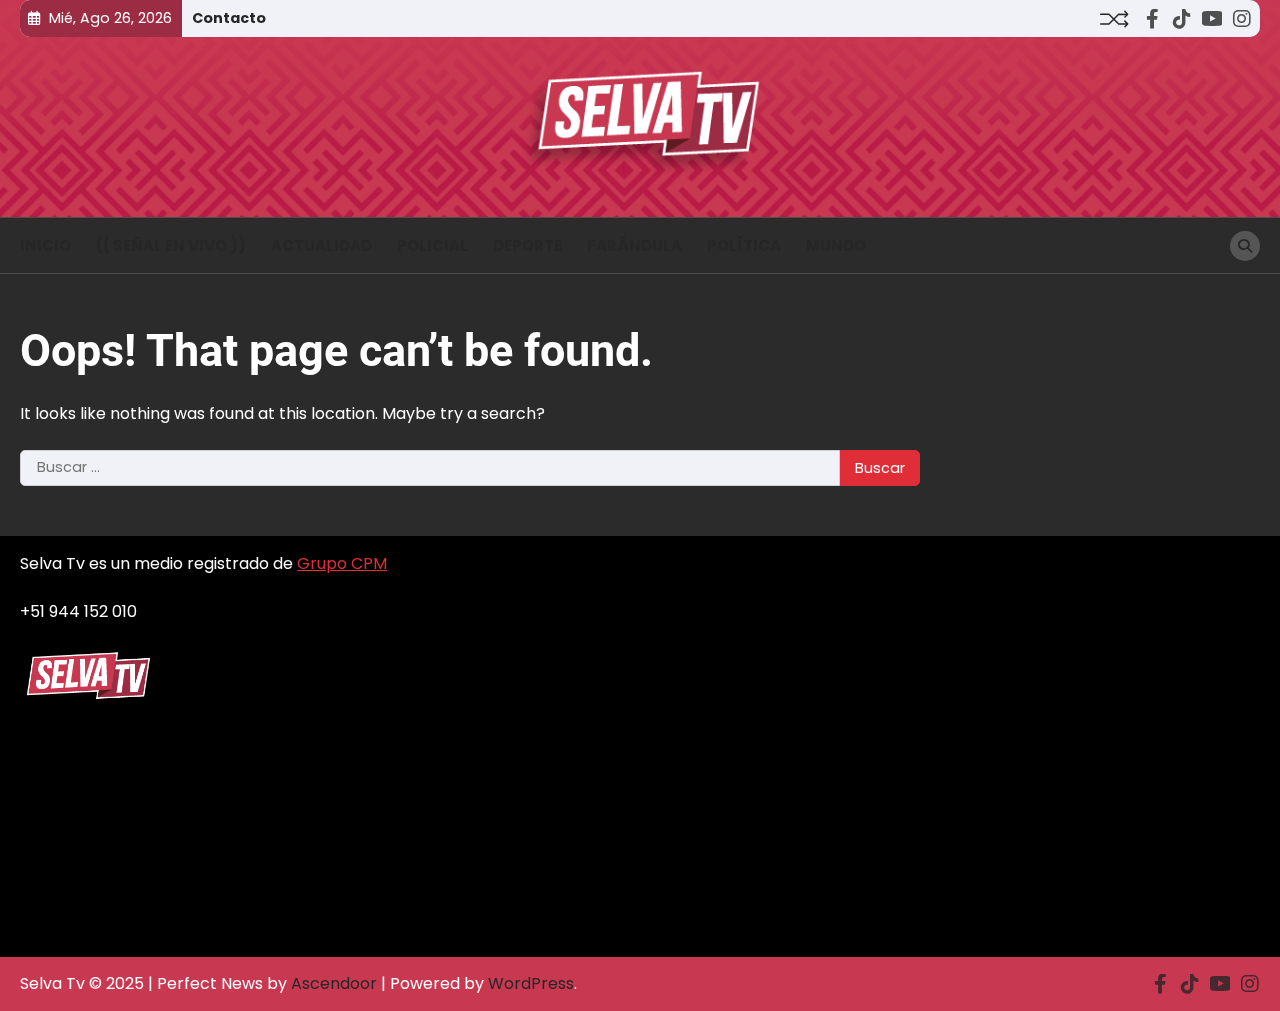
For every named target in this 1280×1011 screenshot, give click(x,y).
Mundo (836, 245)
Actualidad (321, 245)
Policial (432, 245)
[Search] (1245, 246)
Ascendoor (334, 983)
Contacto (229, 18)
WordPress (531, 983)
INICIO (45, 245)
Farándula (634, 245)
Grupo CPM (342, 563)
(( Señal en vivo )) (171, 245)
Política (744, 245)
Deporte (527, 245)
